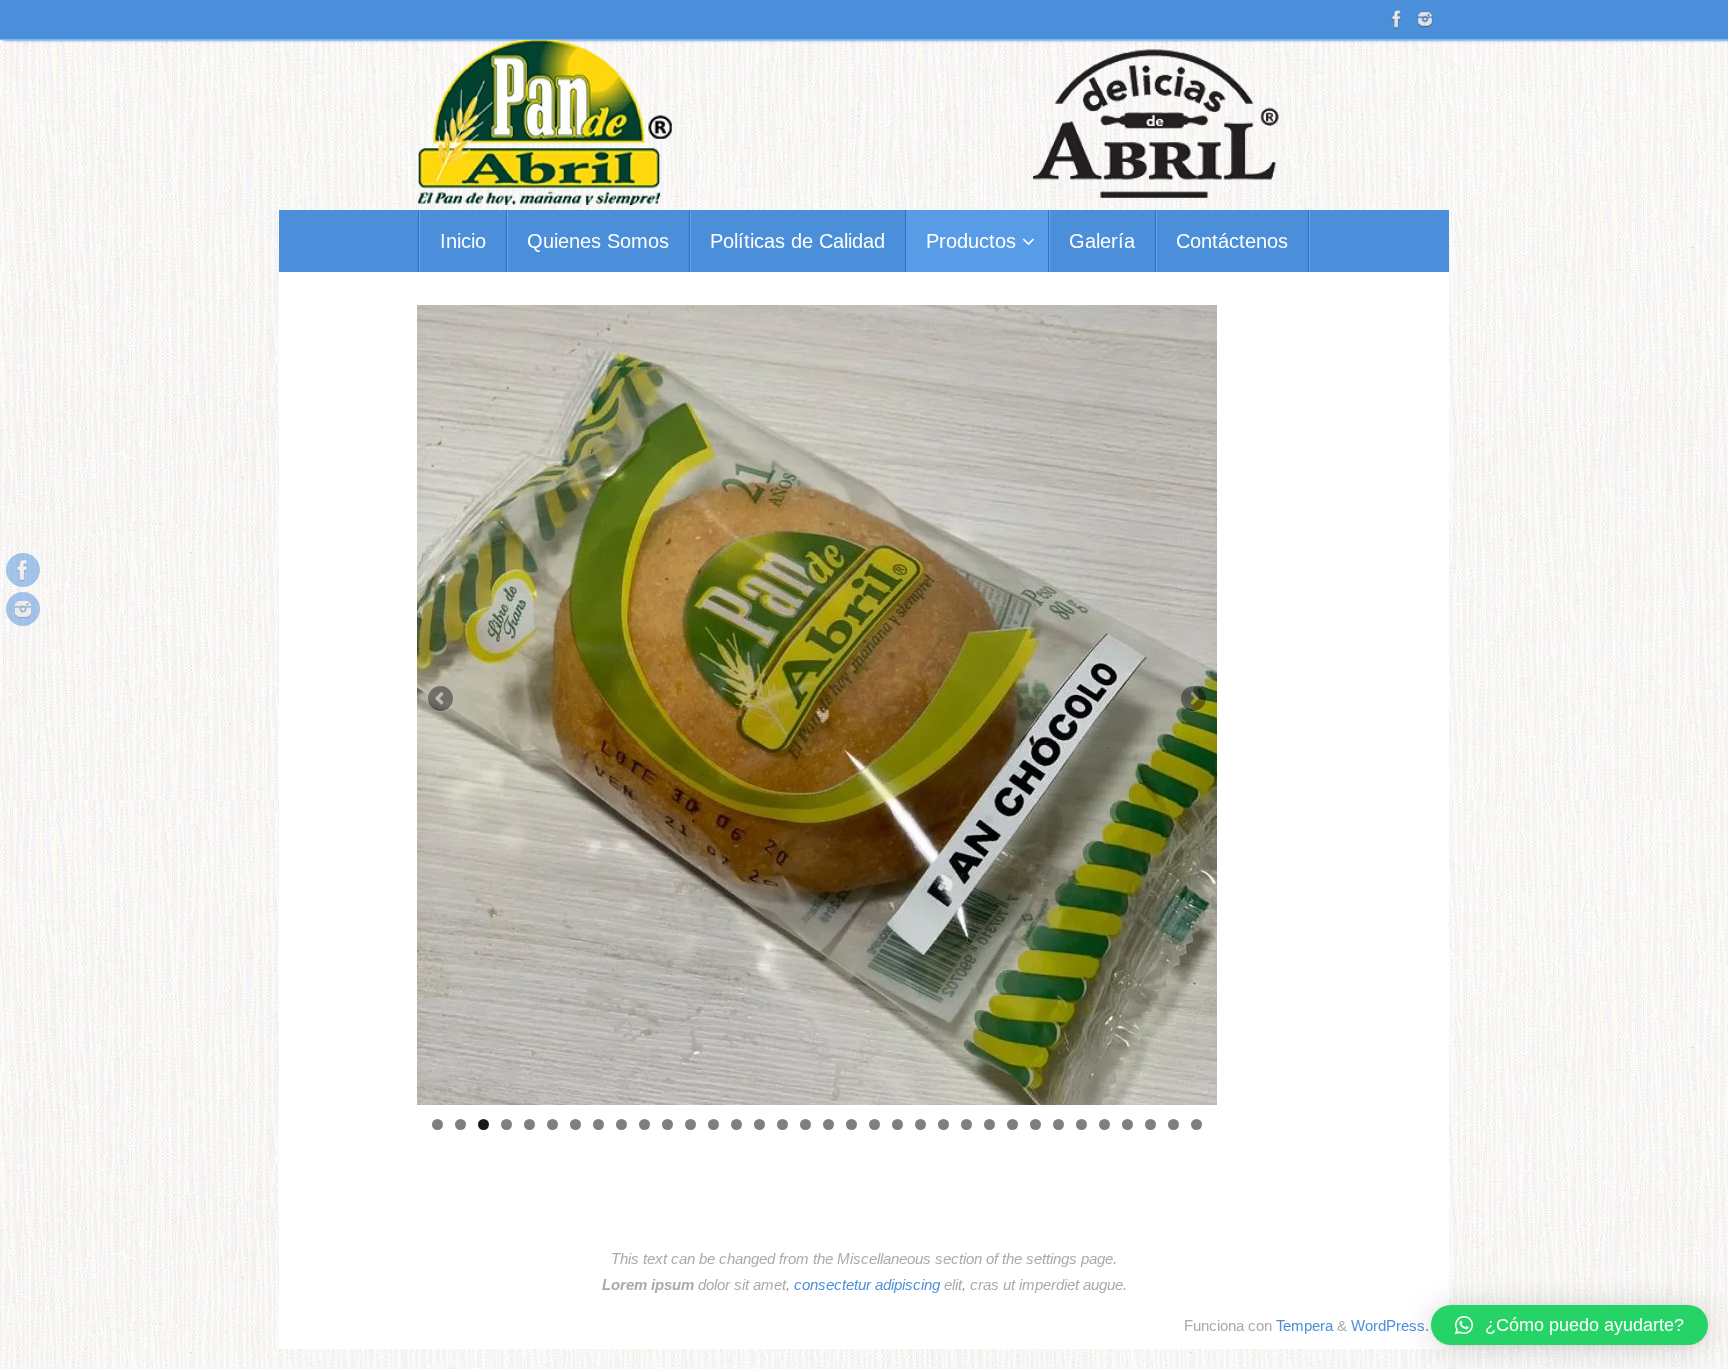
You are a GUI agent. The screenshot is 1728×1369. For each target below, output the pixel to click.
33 (1173, 1124)
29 (1081, 1124)
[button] (1569, 1325)
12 (690, 1124)
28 (1058, 1124)
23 (943, 1124)
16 (782, 1124)
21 (897, 1124)
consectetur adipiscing (867, 1284)
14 (736, 1124)
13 (713, 1124)
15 (759, 1124)
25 (989, 1124)
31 (1127, 1124)
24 (966, 1124)
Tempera (1304, 1325)
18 (828, 1124)
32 (1150, 1124)
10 (644, 1124)
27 (1035, 1124)
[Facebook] (1397, 19)
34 (1196, 1124)
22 (920, 1124)
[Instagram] (1425, 19)
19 (851, 1124)
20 (874, 1124)
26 (1012, 1124)
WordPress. (1390, 1325)
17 (805, 1124)
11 (667, 1124)
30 (1104, 1124)
